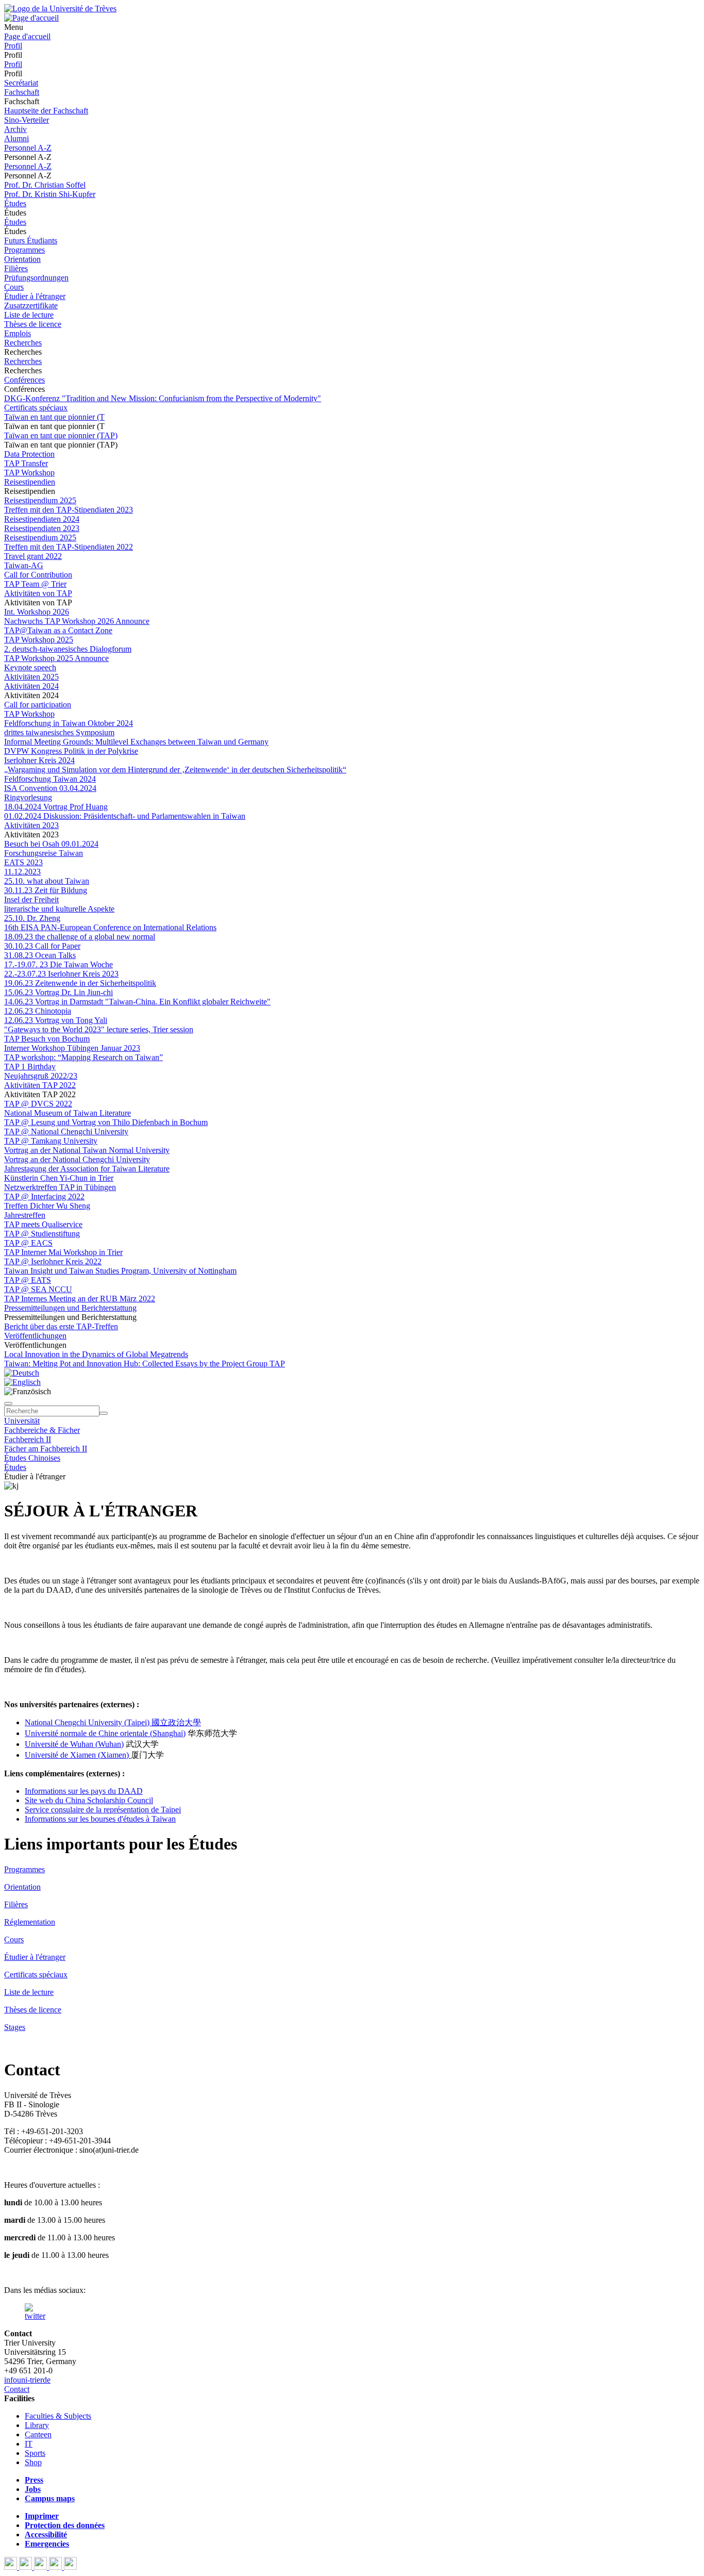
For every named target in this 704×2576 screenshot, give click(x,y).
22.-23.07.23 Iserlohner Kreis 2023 (61, 974)
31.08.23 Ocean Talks (40, 955)
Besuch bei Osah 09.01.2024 (51, 844)
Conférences (24, 380)
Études (15, 203)
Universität (22, 1421)
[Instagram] (56, 2567)
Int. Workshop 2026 (37, 612)
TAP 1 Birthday (30, 1067)
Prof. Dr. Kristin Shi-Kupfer (50, 194)
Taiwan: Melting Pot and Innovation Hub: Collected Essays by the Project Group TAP (145, 1364)
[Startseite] (60, 9)
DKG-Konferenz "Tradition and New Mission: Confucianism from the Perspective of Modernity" (163, 398)
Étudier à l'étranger (35, 296)
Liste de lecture (29, 315)
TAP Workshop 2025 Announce (56, 658)
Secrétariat (21, 83)
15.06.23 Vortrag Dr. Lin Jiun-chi (58, 992)
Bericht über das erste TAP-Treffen (61, 1326)
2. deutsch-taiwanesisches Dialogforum (68, 649)
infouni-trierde (27, 2380)
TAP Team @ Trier (35, 584)
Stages (15, 2027)
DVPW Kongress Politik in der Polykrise (71, 751)
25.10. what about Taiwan (47, 881)
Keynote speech (30, 667)
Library (37, 2425)
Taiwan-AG (24, 565)
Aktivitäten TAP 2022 (40, 1085)
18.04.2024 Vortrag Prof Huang (56, 807)
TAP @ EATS (28, 1280)
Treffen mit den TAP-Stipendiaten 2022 (69, 547)
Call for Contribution (38, 575)
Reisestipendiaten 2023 (42, 528)
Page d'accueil (27, 36)
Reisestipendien (30, 482)
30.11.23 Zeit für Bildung (46, 890)
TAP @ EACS (28, 1243)
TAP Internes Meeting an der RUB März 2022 (80, 1299)
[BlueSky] (27, 2567)
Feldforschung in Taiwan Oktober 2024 (69, 723)
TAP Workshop (29, 473)
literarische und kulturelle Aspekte (59, 909)
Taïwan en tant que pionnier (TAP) (61, 435)
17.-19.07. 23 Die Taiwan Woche (58, 964)
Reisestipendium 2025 (40, 500)
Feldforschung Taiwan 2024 (50, 779)
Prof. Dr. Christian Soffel (45, 185)
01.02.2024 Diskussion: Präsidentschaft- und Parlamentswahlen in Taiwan (125, 816)
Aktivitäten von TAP (38, 593)
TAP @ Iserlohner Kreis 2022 (53, 1261)
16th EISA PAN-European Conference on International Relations (110, 927)
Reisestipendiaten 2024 (42, 519)
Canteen (38, 2434)
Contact (17, 2389)
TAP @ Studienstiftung (42, 1234)
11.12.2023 (22, 872)
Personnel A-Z (28, 148)
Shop (33, 2462)
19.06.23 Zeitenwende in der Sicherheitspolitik (80, 983)
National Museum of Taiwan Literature (68, 1113)
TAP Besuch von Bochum (47, 1039)
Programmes (24, 250)
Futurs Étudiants (31, 241)
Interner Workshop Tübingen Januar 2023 (72, 1048)
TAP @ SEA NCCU (38, 1289)
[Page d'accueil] (31, 18)
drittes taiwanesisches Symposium (59, 732)
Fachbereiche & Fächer (42, 1430)
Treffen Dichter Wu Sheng (47, 1206)
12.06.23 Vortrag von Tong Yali (56, 1020)
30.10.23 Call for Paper (42, 946)
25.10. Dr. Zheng (32, 918)
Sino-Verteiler (27, 120)
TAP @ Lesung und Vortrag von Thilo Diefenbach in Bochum (106, 1122)
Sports (35, 2453)
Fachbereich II (28, 1439)
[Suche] (8, 1403)
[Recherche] (104, 1413)
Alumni (16, 138)
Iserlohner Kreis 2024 (39, 760)
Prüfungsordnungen (36, 278)
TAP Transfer (26, 463)
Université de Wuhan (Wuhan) (74, 1744)
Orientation (22, 259)
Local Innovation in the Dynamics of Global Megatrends (96, 1354)
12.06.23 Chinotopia (38, 1011)
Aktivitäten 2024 (31, 686)
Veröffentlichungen (35, 1336)
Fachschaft (22, 92)
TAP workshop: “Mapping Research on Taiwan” (83, 1057)
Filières (16, 268)
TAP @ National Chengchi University (66, 1132)
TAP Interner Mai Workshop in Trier (63, 1252)
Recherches (23, 343)
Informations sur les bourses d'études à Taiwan (100, 1819)
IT (29, 2444)
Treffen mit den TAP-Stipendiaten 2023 (69, 510)
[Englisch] (22, 1382)
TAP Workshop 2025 (39, 640)
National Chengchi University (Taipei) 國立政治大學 (113, 1722)
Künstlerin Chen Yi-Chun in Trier (59, 1178)
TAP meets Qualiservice (43, 1224)
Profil (13, 46)
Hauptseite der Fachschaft (46, 111)
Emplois (18, 333)
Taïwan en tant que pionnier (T (54, 417)
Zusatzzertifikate (31, 306)
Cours (14, 287)
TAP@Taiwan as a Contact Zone (58, 630)
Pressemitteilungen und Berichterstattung (70, 1308)
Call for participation (38, 705)
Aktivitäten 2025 (31, 677)
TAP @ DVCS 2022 (38, 1104)
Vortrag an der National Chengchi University (77, 1159)
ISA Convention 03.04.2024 (50, 788)
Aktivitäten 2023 (31, 825)
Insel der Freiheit (31, 899)
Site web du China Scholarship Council (89, 1800)
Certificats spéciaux (36, 408)
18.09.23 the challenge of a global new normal (80, 937)
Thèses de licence (33, 324)
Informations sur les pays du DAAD (84, 1791)
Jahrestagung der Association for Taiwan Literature (87, 1169)
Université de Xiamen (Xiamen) (78, 1755)
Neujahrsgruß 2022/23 (41, 1076)
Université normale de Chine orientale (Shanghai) (105, 1733)
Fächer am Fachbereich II (46, 1449)
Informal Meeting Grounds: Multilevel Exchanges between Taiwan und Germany (136, 742)
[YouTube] (41, 2567)
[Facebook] (12, 2567)
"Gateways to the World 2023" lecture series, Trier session (99, 1029)
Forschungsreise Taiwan (44, 853)
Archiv (15, 129)
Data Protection (29, 454)
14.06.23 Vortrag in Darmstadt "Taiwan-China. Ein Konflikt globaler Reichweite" (137, 1002)
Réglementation (30, 1922)
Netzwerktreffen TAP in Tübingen (60, 1187)
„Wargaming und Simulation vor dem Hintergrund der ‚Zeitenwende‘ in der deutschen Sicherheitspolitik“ (175, 770)
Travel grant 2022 (33, 556)
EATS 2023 (23, 862)
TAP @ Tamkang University (51, 1141)
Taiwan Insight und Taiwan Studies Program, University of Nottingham (120, 1271)
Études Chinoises (32, 1458)
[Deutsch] (22, 1373)
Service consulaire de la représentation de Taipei (103, 1810)
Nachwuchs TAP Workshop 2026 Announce (77, 621)
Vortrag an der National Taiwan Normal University (87, 1150)
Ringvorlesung (28, 797)
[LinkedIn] (70, 2567)
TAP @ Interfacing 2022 (44, 1196)
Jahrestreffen (25, 1215)
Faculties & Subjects (58, 2416)
